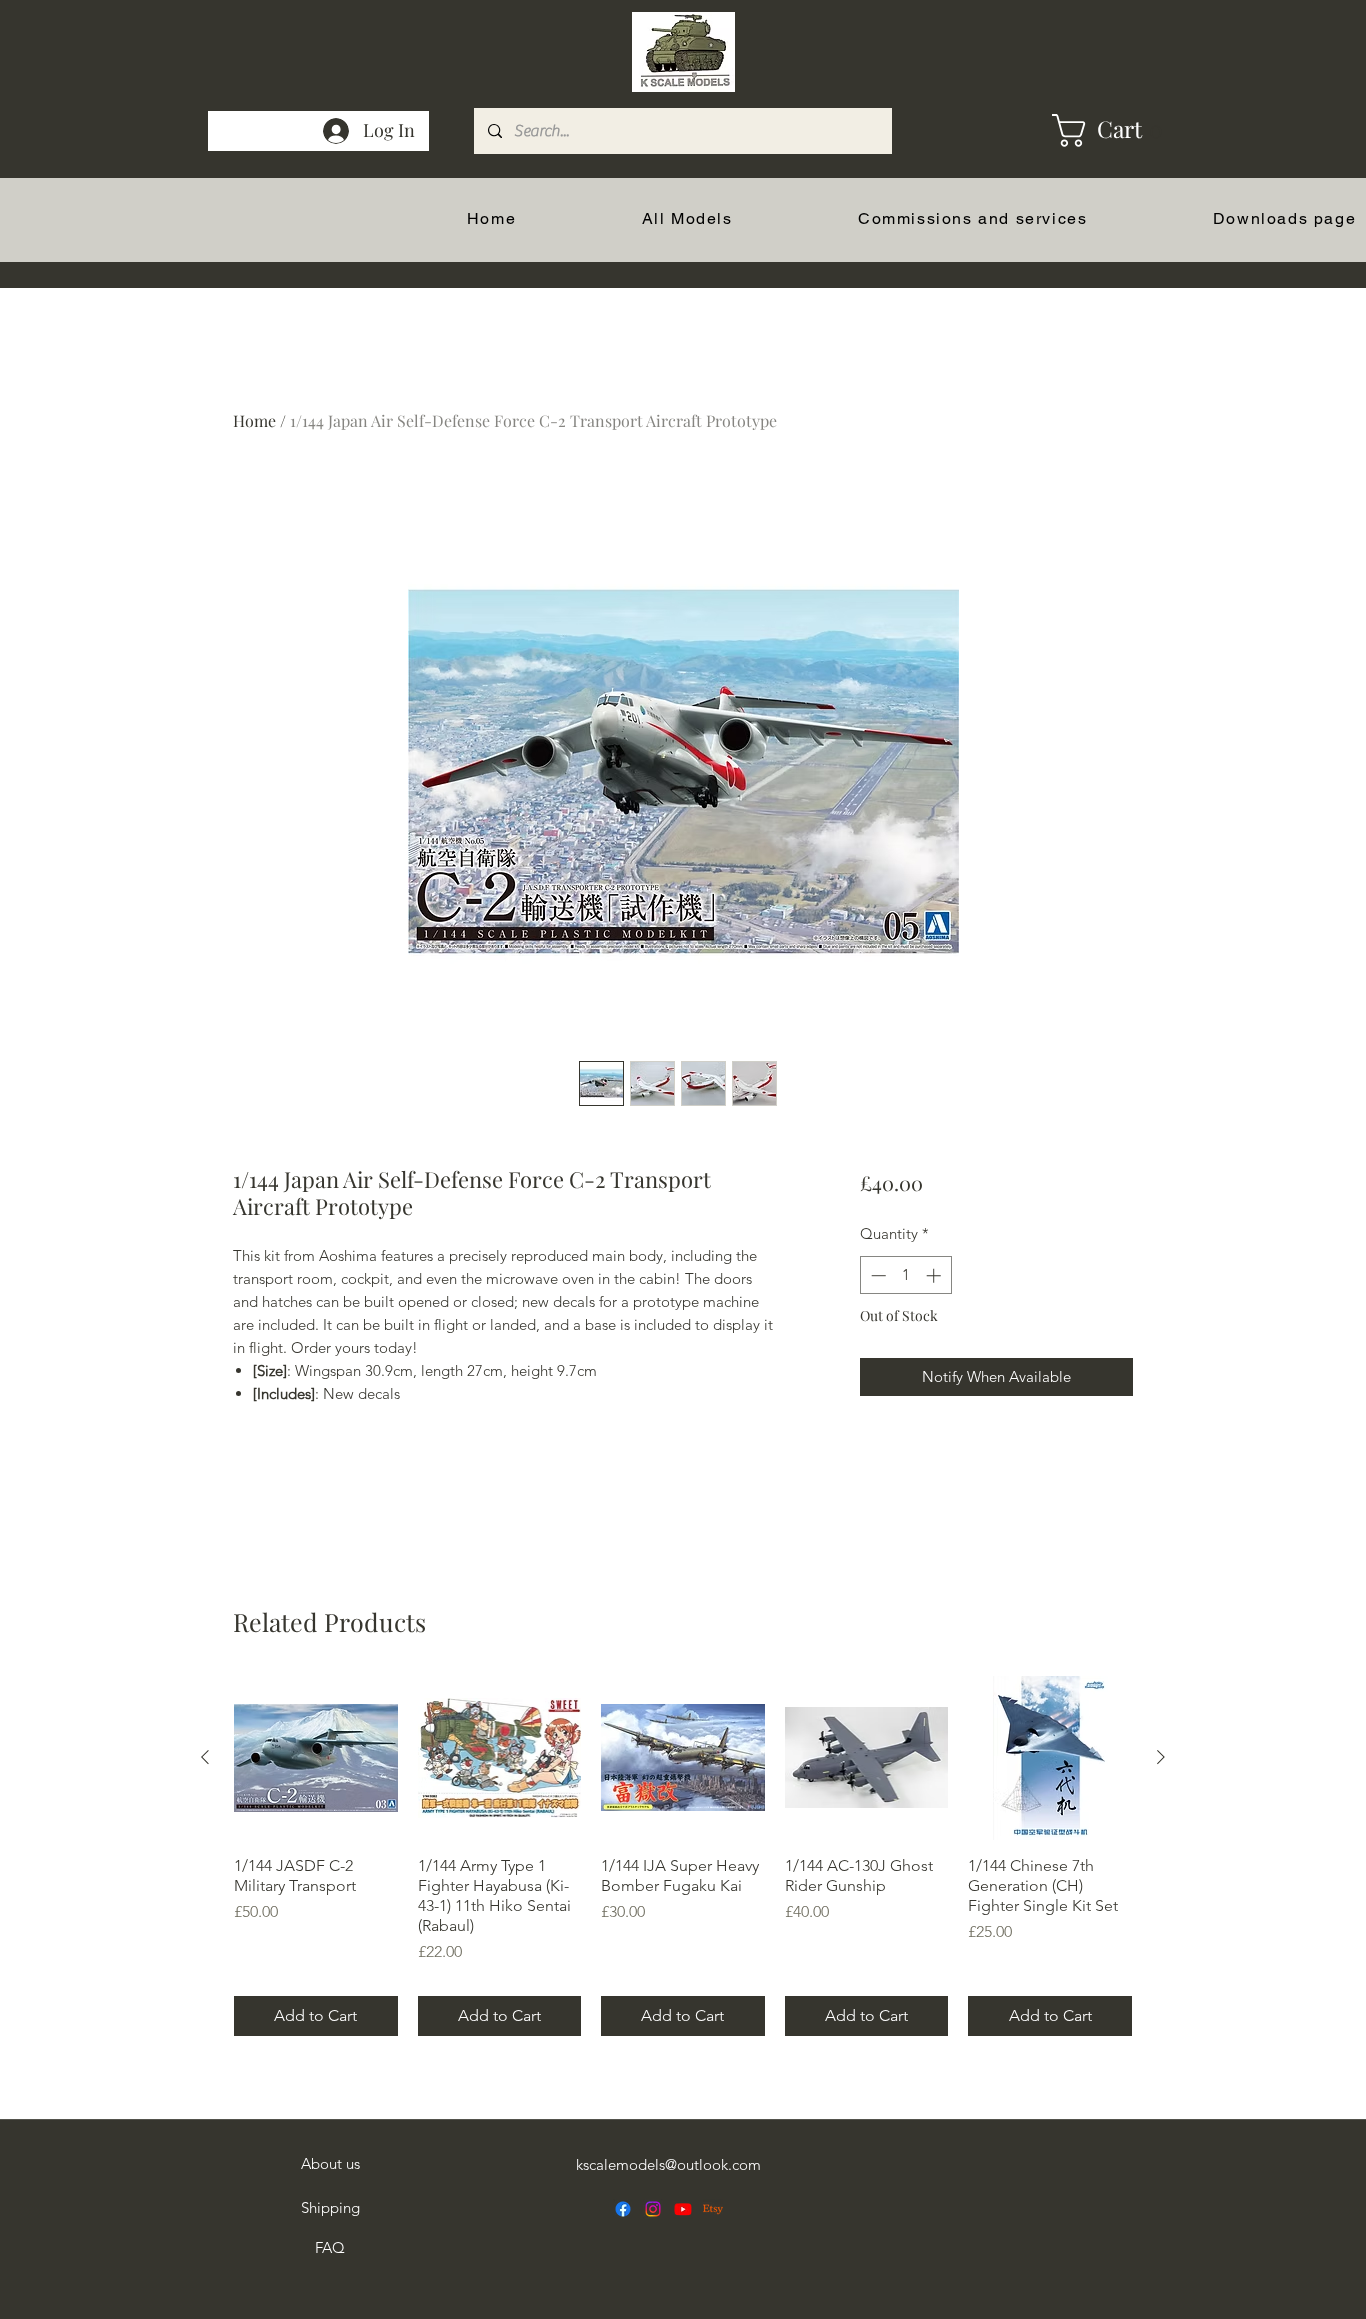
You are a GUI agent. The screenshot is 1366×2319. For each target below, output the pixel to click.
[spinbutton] (905, 1275)
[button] (1075, 130)
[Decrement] (876, 1275)
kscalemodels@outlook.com (668, 2164)
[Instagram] (653, 2209)
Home (254, 420)
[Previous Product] (205, 1757)
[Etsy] (713, 2209)
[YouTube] (683, 2209)
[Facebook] (623, 2209)
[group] (683, 1856)
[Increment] (935, 1275)
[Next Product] (1161, 1757)
